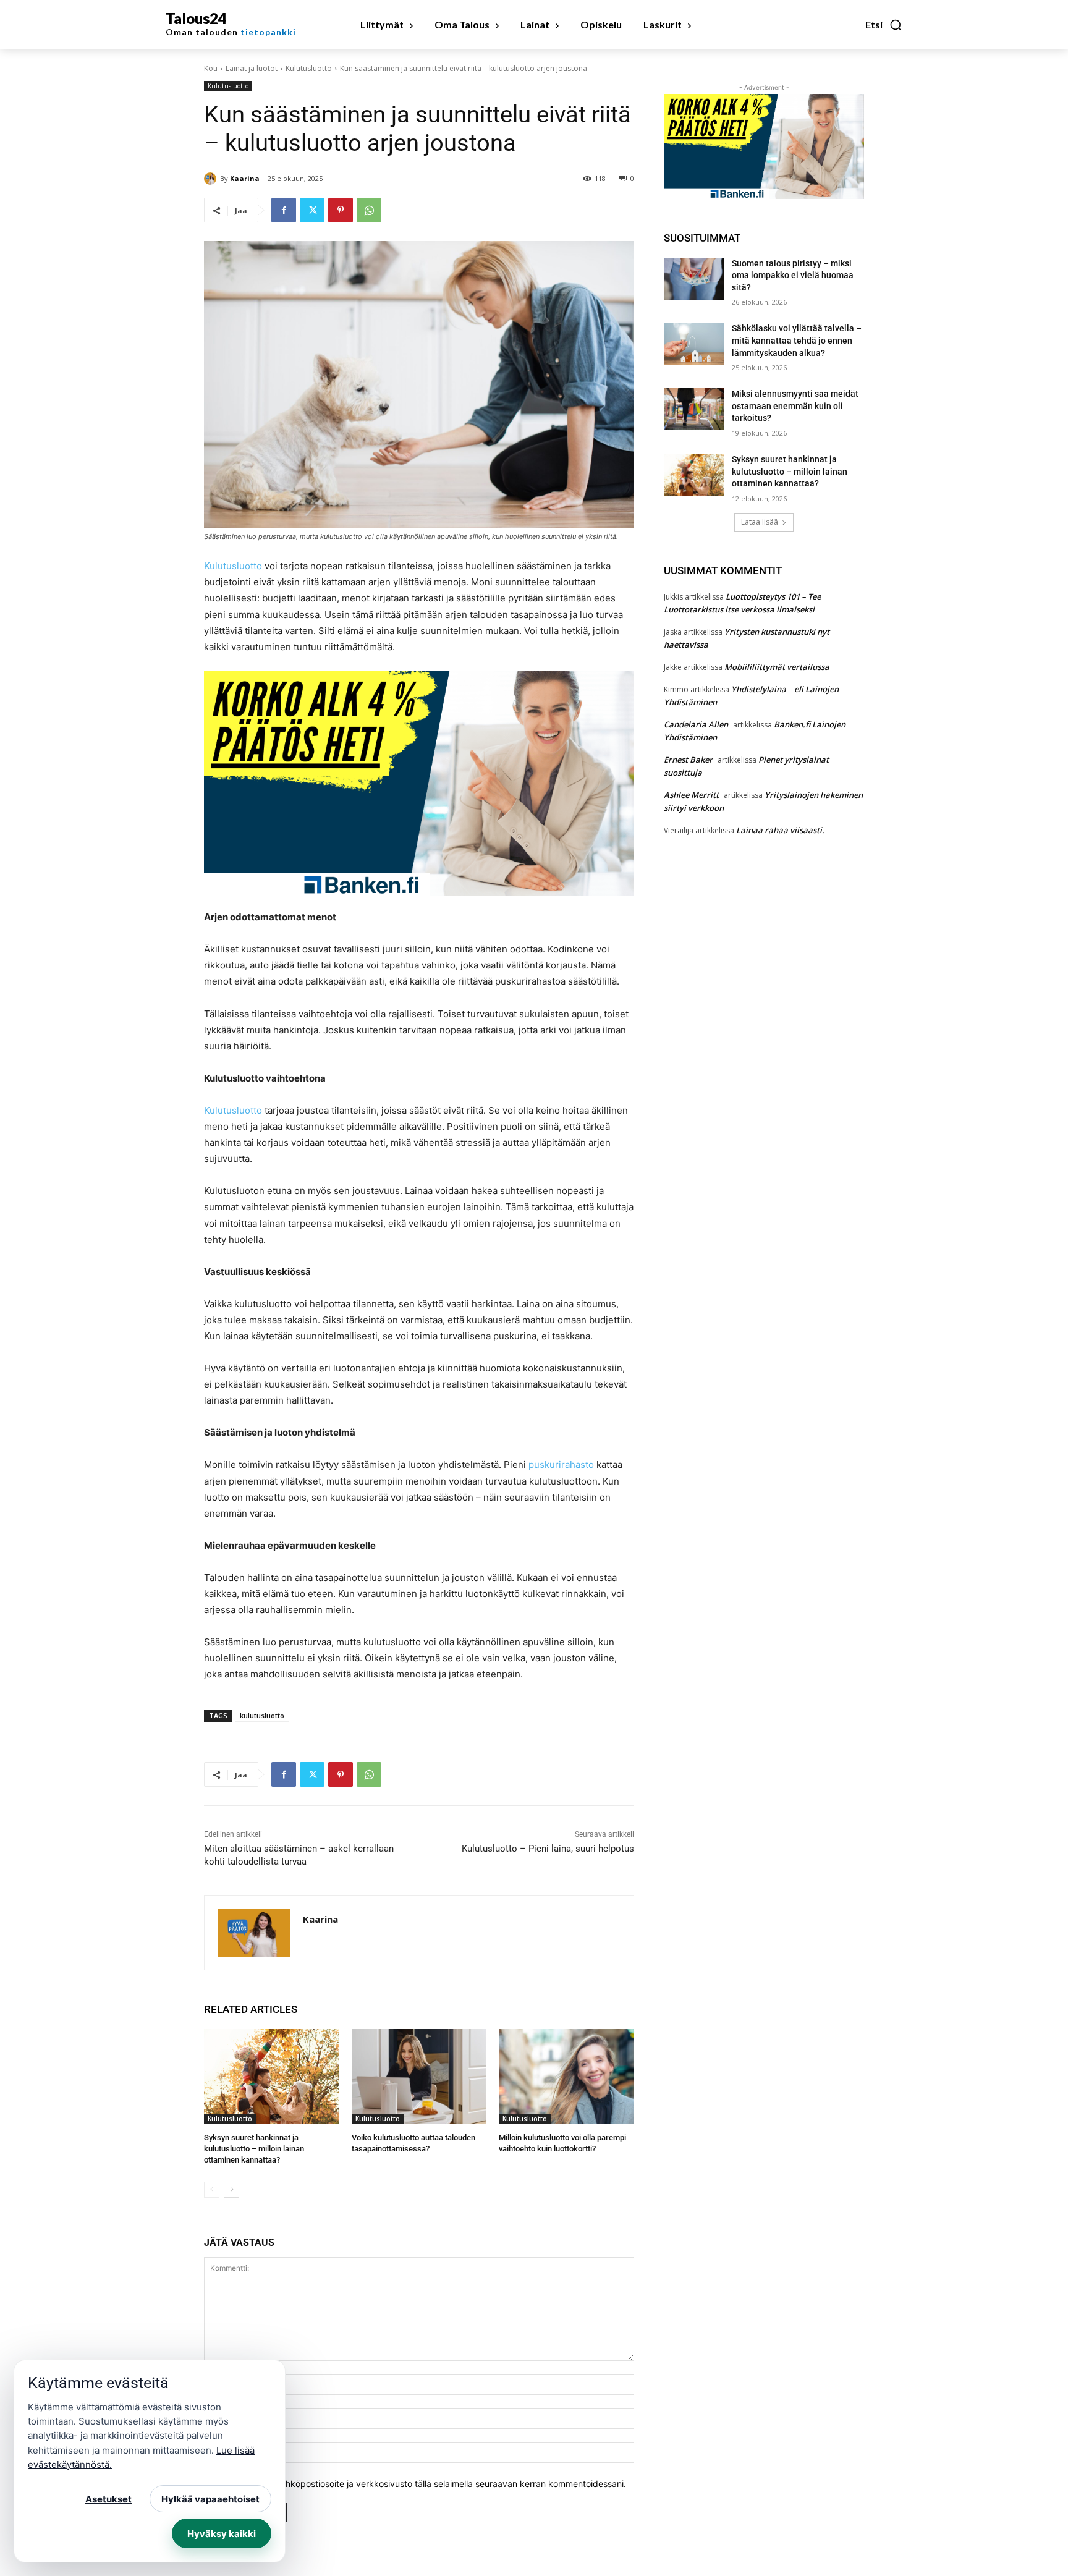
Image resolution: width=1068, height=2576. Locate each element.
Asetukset (108, 2499)
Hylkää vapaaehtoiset (210, 2499)
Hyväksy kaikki (222, 2534)
